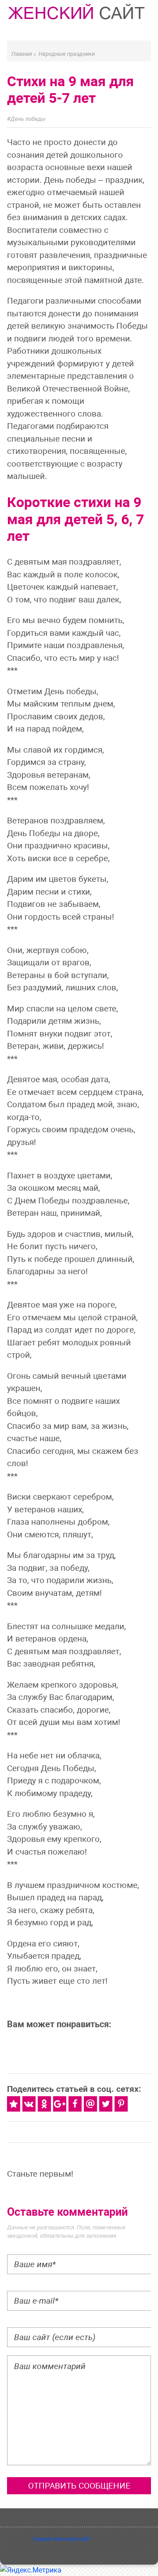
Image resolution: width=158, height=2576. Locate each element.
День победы (28, 119)
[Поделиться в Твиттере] (106, 2104)
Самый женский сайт (62, 2539)
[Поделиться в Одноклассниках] (44, 2104)
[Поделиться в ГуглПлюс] (60, 2104)
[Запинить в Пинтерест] (121, 2104)
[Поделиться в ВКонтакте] (29, 2104)
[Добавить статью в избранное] (14, 2104)
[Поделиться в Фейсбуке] (75, 2104)
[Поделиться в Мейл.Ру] (90, 2104)
